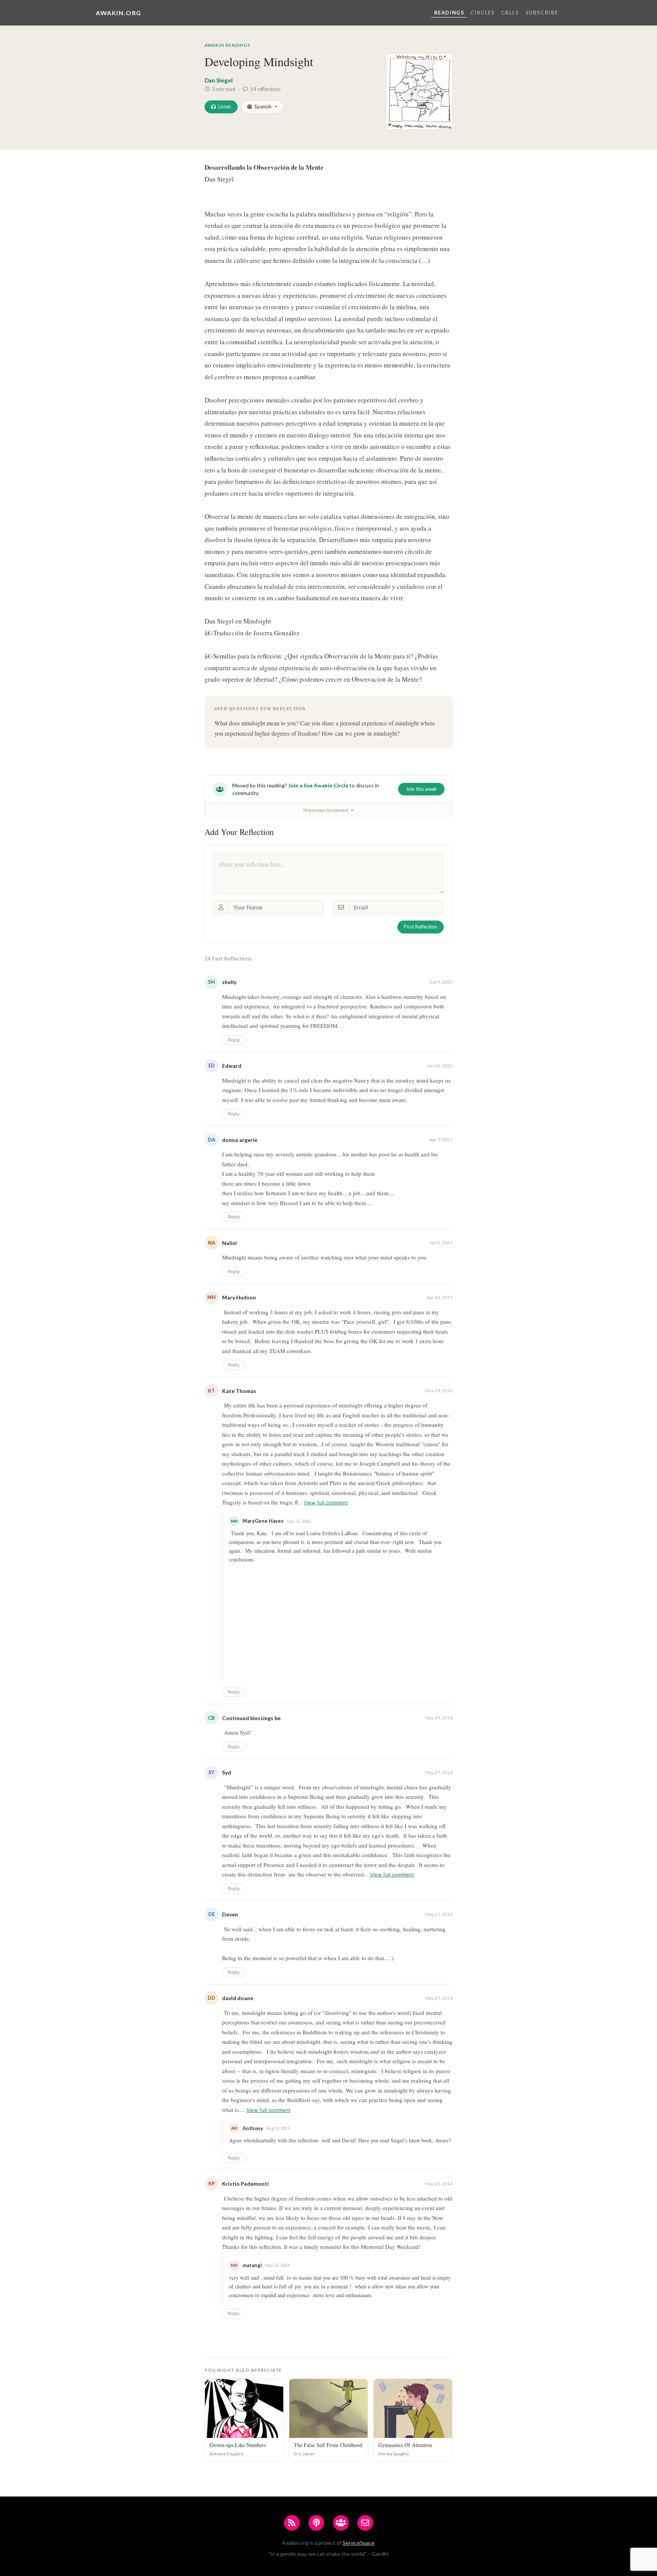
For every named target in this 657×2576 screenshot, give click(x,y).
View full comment (326, 1503)
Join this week (421, 789)
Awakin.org (119, 13)
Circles (482, 13)
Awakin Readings (227, 45)
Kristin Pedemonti (245, 2184)
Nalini (229, 1243)
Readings (449, 13)
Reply (234, 1040)
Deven (230, 1914)
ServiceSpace (359, 2543)
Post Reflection (421, 927)
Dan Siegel (219, 80)
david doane (238, 1998)
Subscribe (542, 13)
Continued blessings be (251, 1718)
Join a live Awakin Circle (318, 785)
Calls (510, 13)
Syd (227, 1772)
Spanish (263, 107)
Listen (225, 107)
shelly (229, 982)
